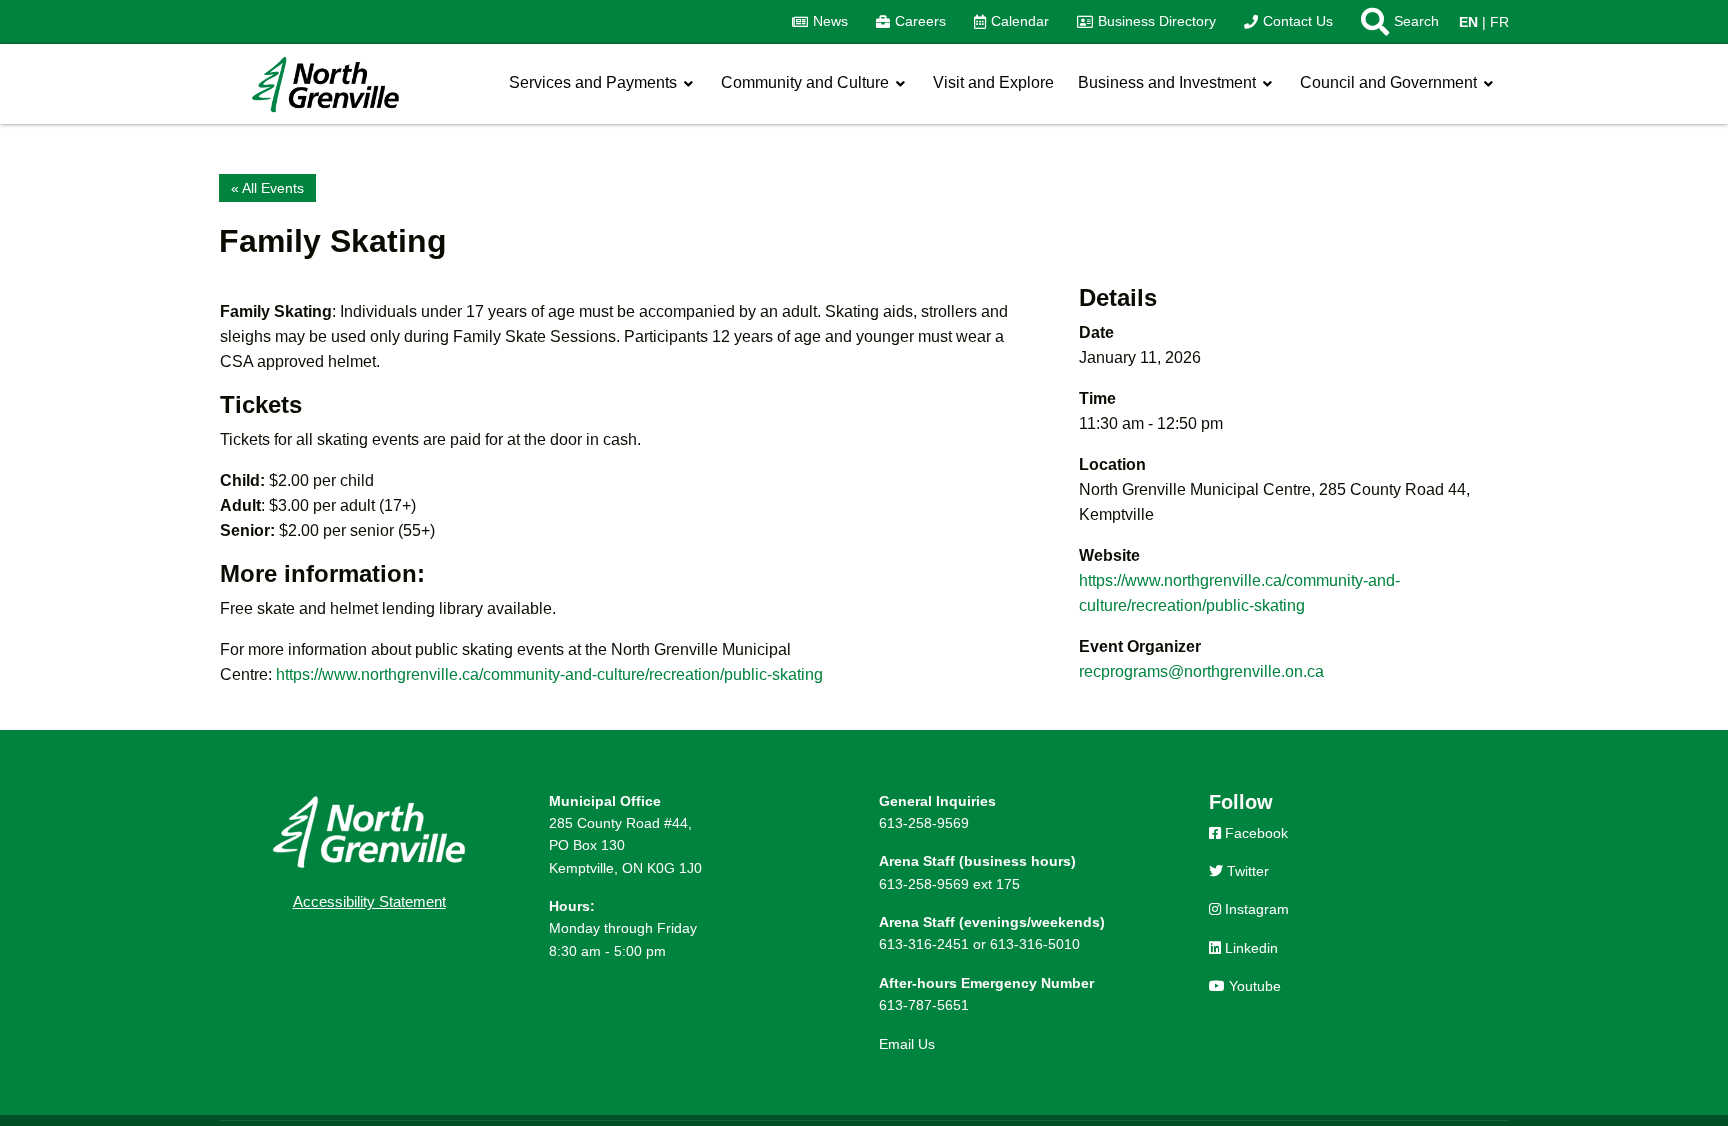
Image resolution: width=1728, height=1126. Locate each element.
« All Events (267, 188)
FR (1499, 22)
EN (1468, 22)
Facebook (1254, 833)
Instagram (1255, 909)
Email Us (907, 1044)
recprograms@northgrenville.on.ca (1201, 671)
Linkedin (1249, 948)
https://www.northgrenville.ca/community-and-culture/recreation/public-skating (549, 674)
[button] (1393, 22)
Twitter (1246, 871)
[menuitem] (820, 22)
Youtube (1253, 986)
